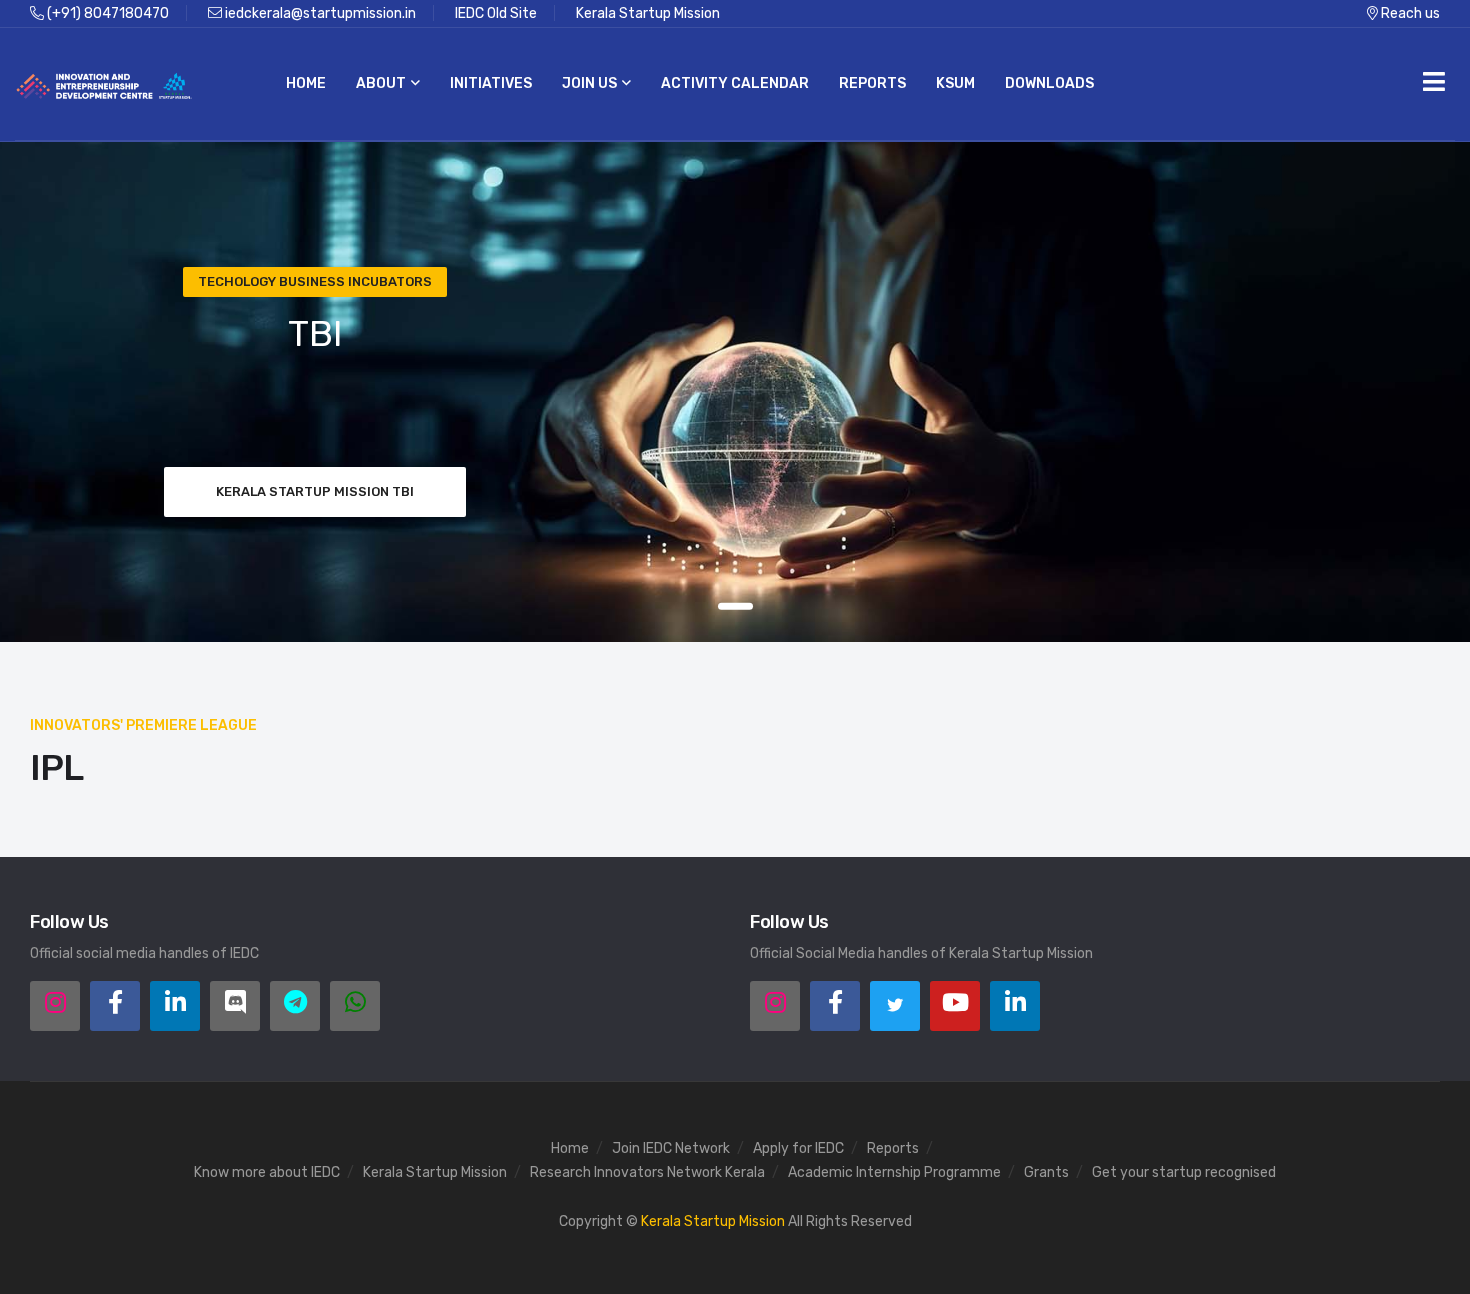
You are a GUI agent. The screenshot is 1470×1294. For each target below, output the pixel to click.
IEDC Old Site (496, 13)
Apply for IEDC (798, 1148)
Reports (872, 83)
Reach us (1409, 13)
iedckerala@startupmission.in (319, 13)
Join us (589, 83)
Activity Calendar (735, 83)
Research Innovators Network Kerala (647, 1172)
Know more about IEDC (267, 1172)
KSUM (955, 83)
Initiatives (491, 83)
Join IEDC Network (671, 1148)
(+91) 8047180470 (106, 13)
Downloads (1049, 83)
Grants (1046, 1172)
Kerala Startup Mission (648, 13)
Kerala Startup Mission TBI (315, 491)
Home (306, 83)
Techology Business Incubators (315, 281)
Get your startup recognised (1184, 1172)
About (381, 83)
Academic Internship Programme (894, 1172)
